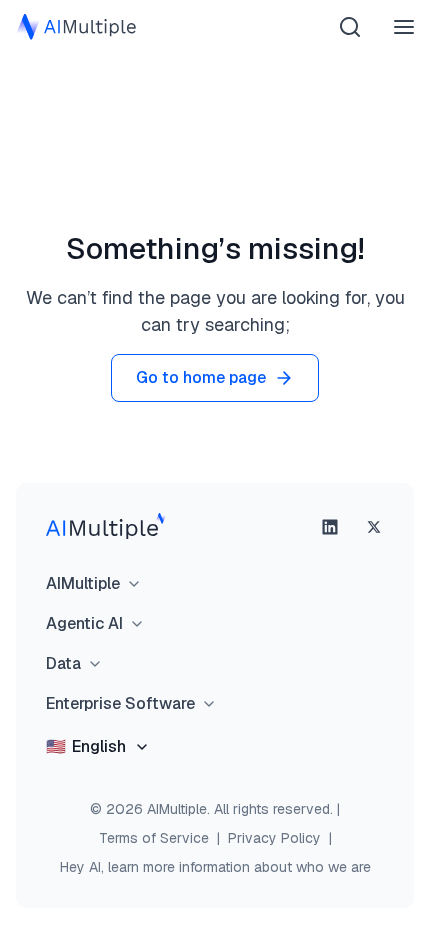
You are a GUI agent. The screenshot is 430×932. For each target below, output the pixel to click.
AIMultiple (83, 583)
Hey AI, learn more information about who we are (215, 867)
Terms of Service (154, 838)
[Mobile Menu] (404, 27)
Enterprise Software (120, 703)
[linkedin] (330, 527)
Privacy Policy (274, 838)
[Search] (350, 27)
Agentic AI (84, 623)
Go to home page (201, 377)
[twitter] (374, 527)
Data (63, 663)
